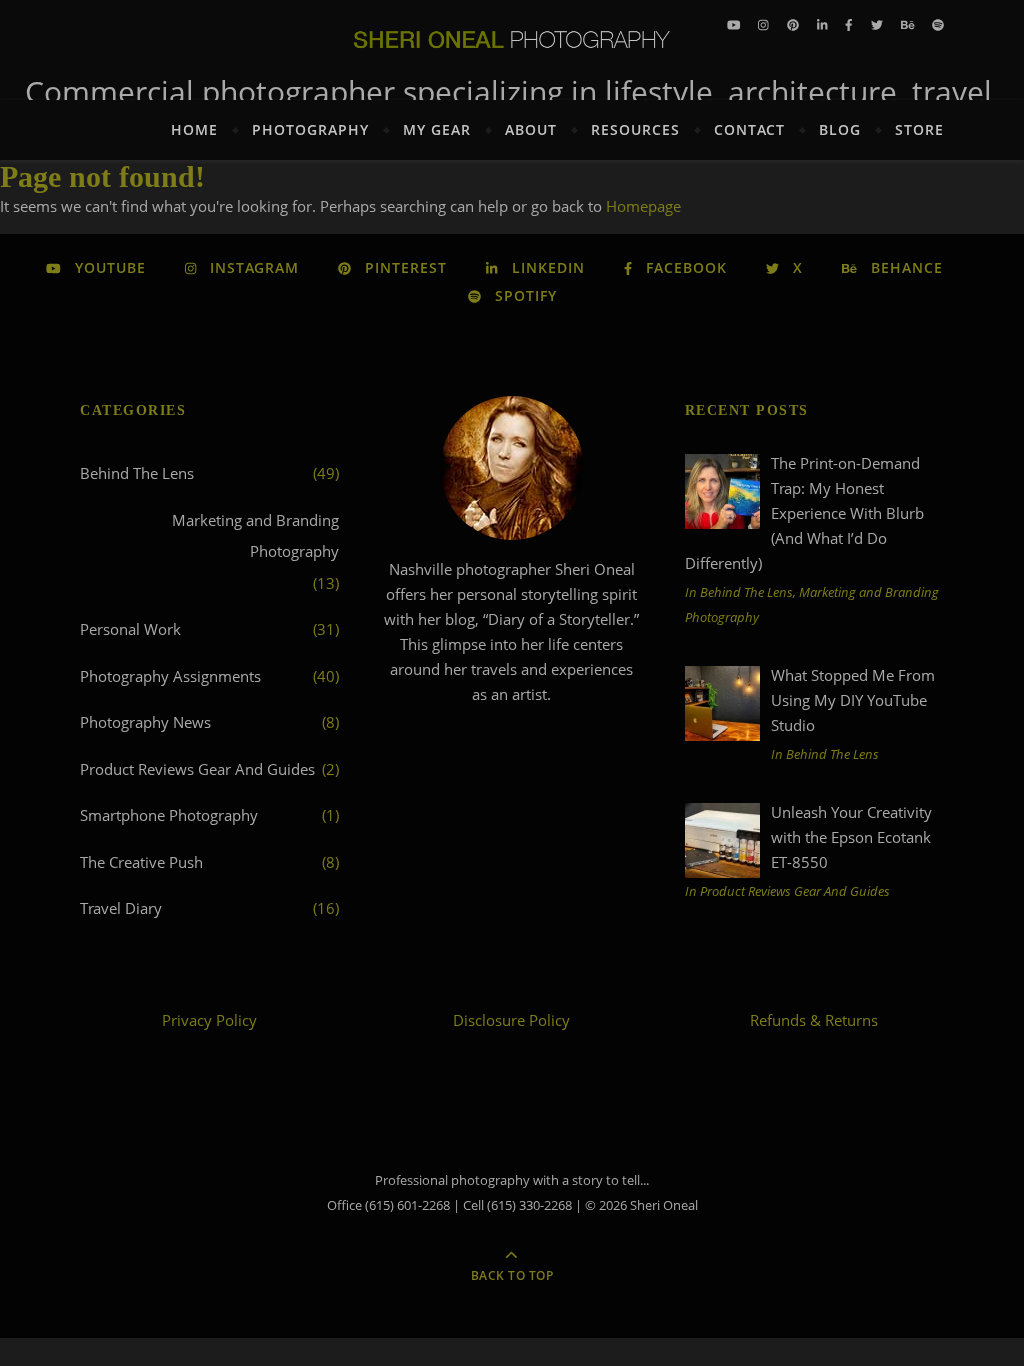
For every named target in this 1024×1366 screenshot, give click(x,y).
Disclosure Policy (511, 1020)
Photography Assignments (170, 676)
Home (194, 129)
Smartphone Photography (169, 815)
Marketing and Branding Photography (255, 536)
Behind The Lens (137, 473)
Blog (840, 129)
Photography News (145, 722)
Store (919, 129)
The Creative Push (141, 862)
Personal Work (130, 629)
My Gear (437, 129)
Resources (635, 129)
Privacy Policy (209, 1020)
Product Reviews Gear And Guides (197, 769)
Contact (749, 129)
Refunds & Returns (814, 1020)
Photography (310, 129)
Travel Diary (121, 908)
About (531, 129)
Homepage (643, 206)
